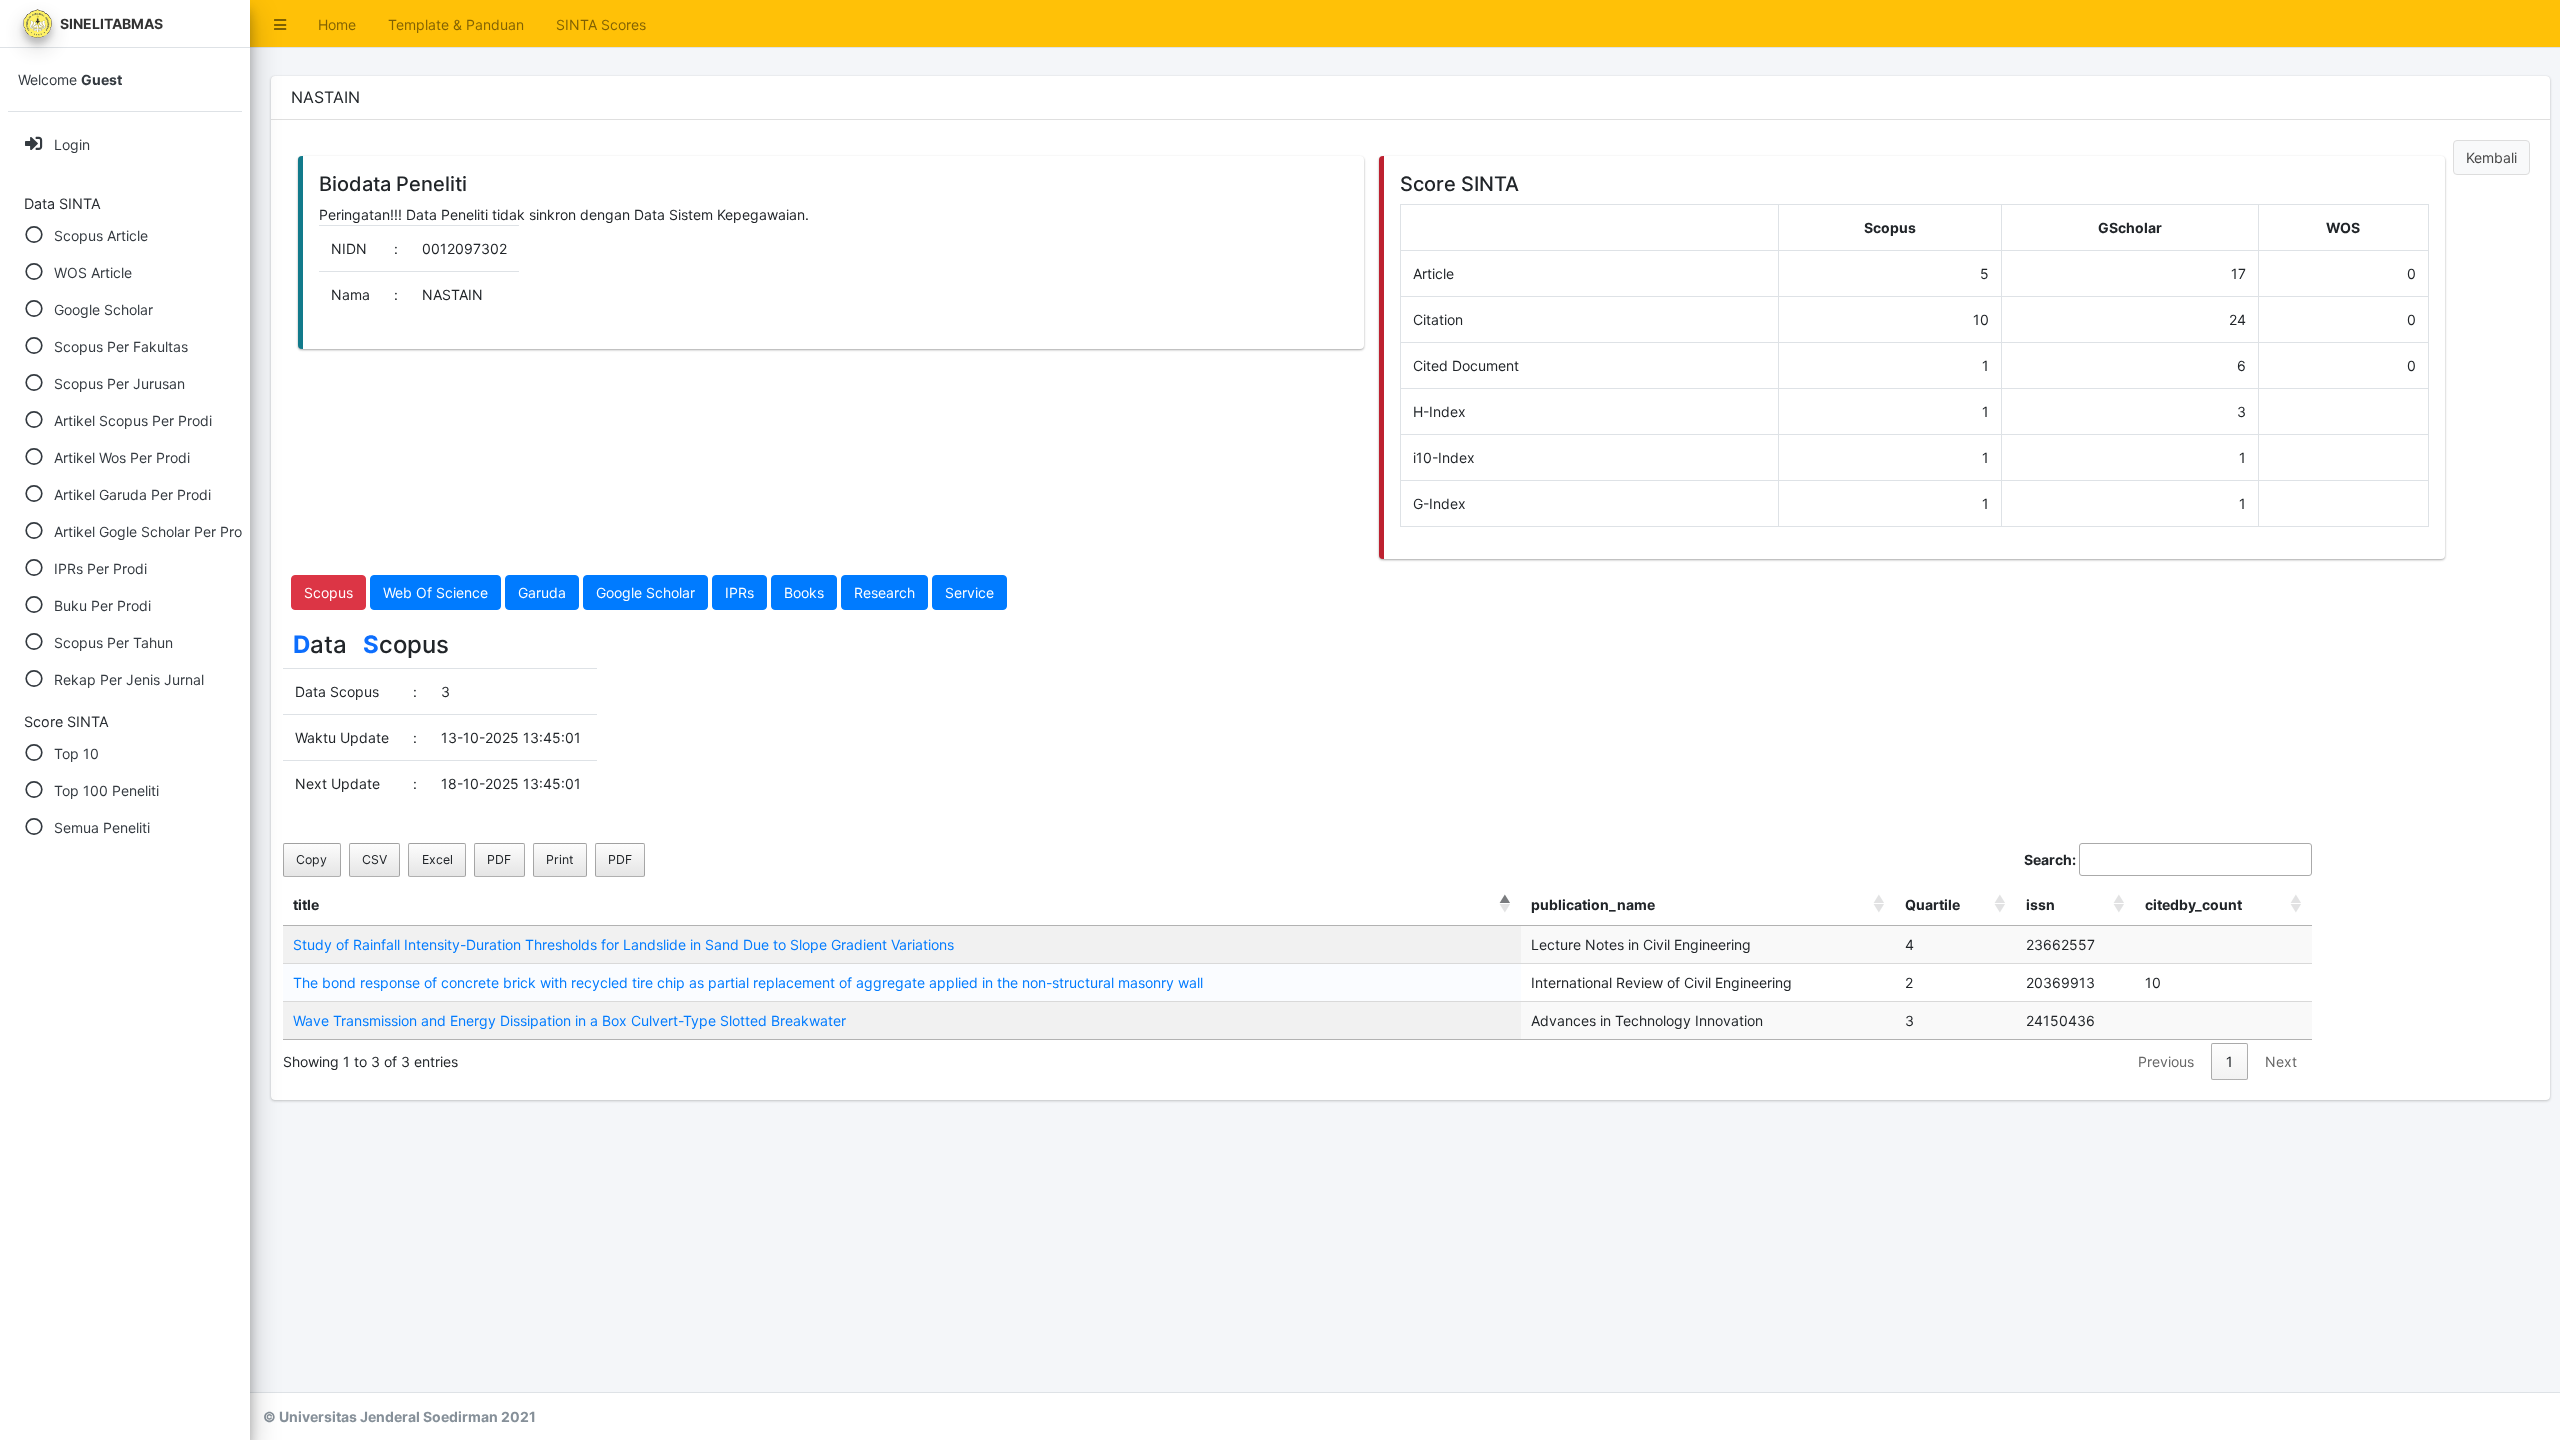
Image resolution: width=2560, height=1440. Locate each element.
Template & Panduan (456, 24)
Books (804, 592)
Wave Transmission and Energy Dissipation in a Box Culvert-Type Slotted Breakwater (569, 1020)
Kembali (2491, 157)
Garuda (542, 592)
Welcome (70, 79)
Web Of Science (435, 592)
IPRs (739, 592)
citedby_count (2193, 904)
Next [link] (2281, 1061)
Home (337, 24)
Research (884, 592)
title (306, 904)
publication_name (1593, 904)
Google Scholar (645, 592)
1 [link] (2229, 1061)
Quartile (1932, 904)
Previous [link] (2166, 1061)
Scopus (328, 592)
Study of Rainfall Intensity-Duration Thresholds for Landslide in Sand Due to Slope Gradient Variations (623, 944)
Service (969, 592)
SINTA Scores (601, 24)
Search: (2050, 859)
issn (2040, 904)
